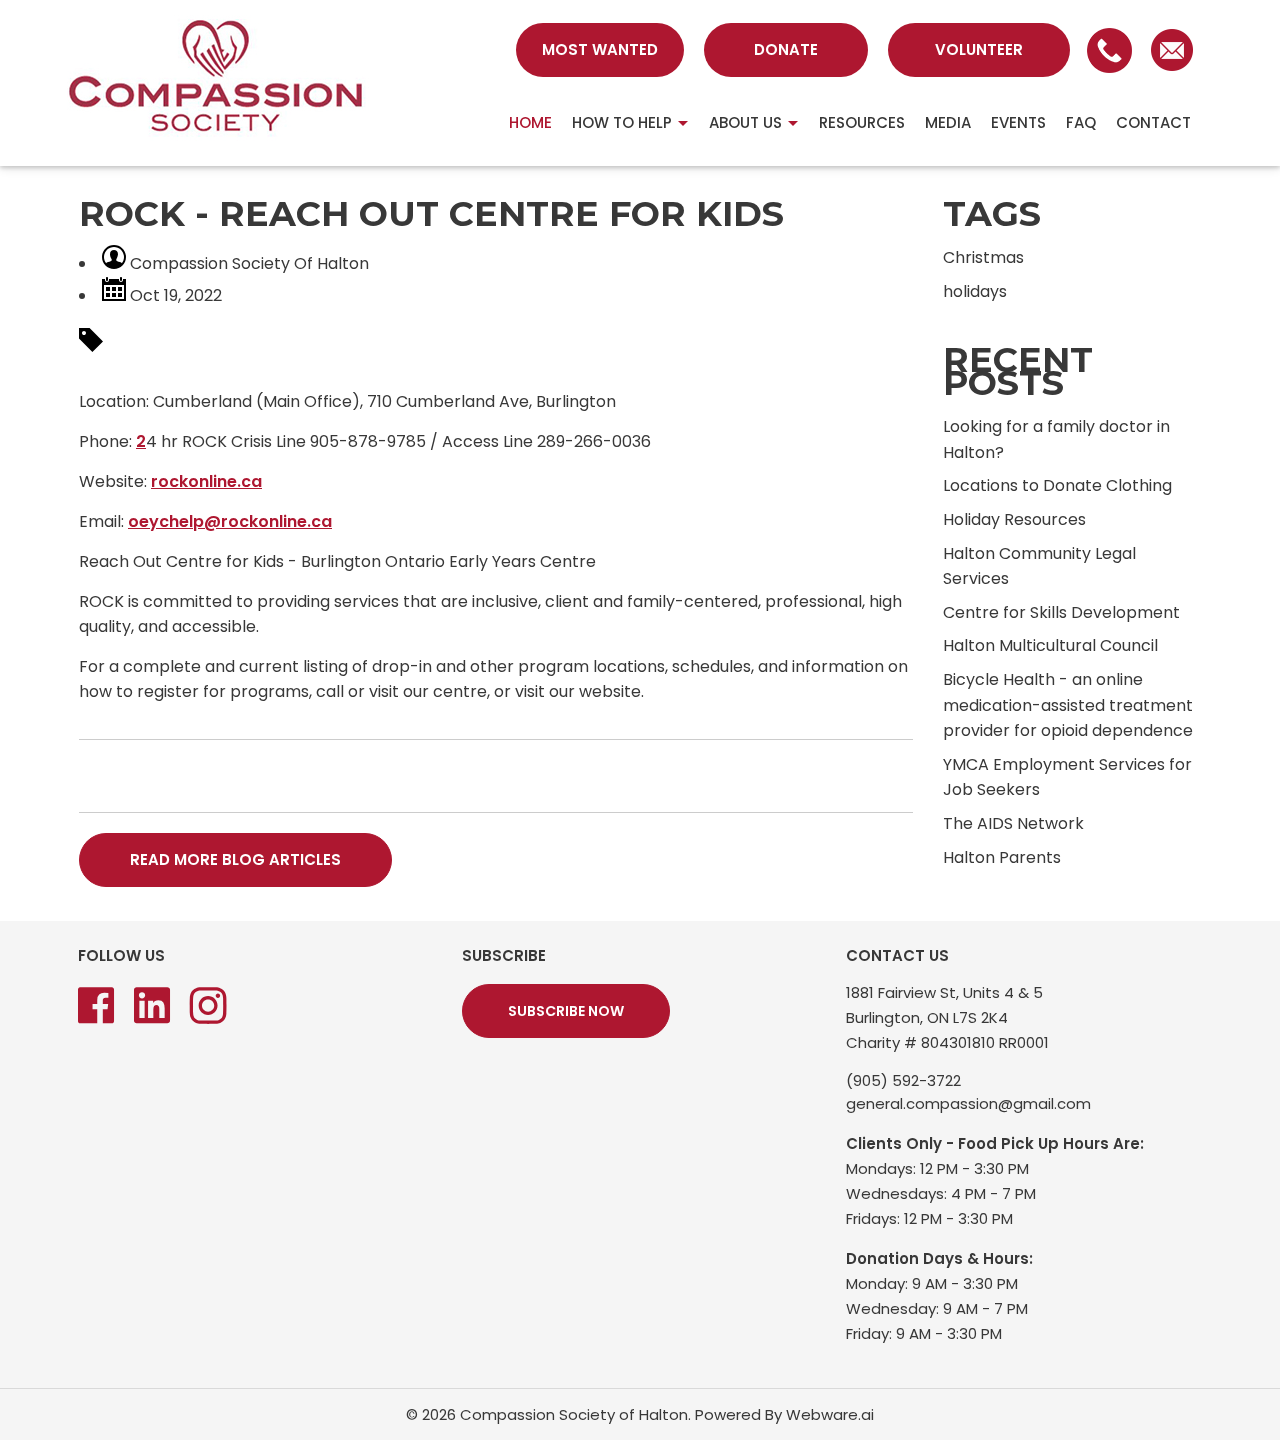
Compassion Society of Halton (574, 1414)
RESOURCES (862, 122)
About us (745, 122)
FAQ (1081, 122)
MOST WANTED (600, 49)
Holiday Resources (1014, 519)
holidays (975, 291)
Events (1018, 122)
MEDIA (948, 122)
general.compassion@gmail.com (968, 1103)
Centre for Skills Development (1061, 612)
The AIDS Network (1013, 823)
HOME (530, 122)
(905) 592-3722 (903, 1080)
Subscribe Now (566, 1011)
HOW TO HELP (622, 122)
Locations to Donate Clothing (1057, 485)
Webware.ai (830, 1414)
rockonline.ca (206, 481)
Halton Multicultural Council (1050, 645)
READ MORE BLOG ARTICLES (235, 859)
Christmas (983, 257)
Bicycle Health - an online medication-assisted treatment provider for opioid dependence (1068, 705)
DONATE (786, 49)
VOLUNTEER (979, 49)
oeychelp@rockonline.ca (230, 521)
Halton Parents (1002, 857)
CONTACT (1153, 122)
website (610, 691)
